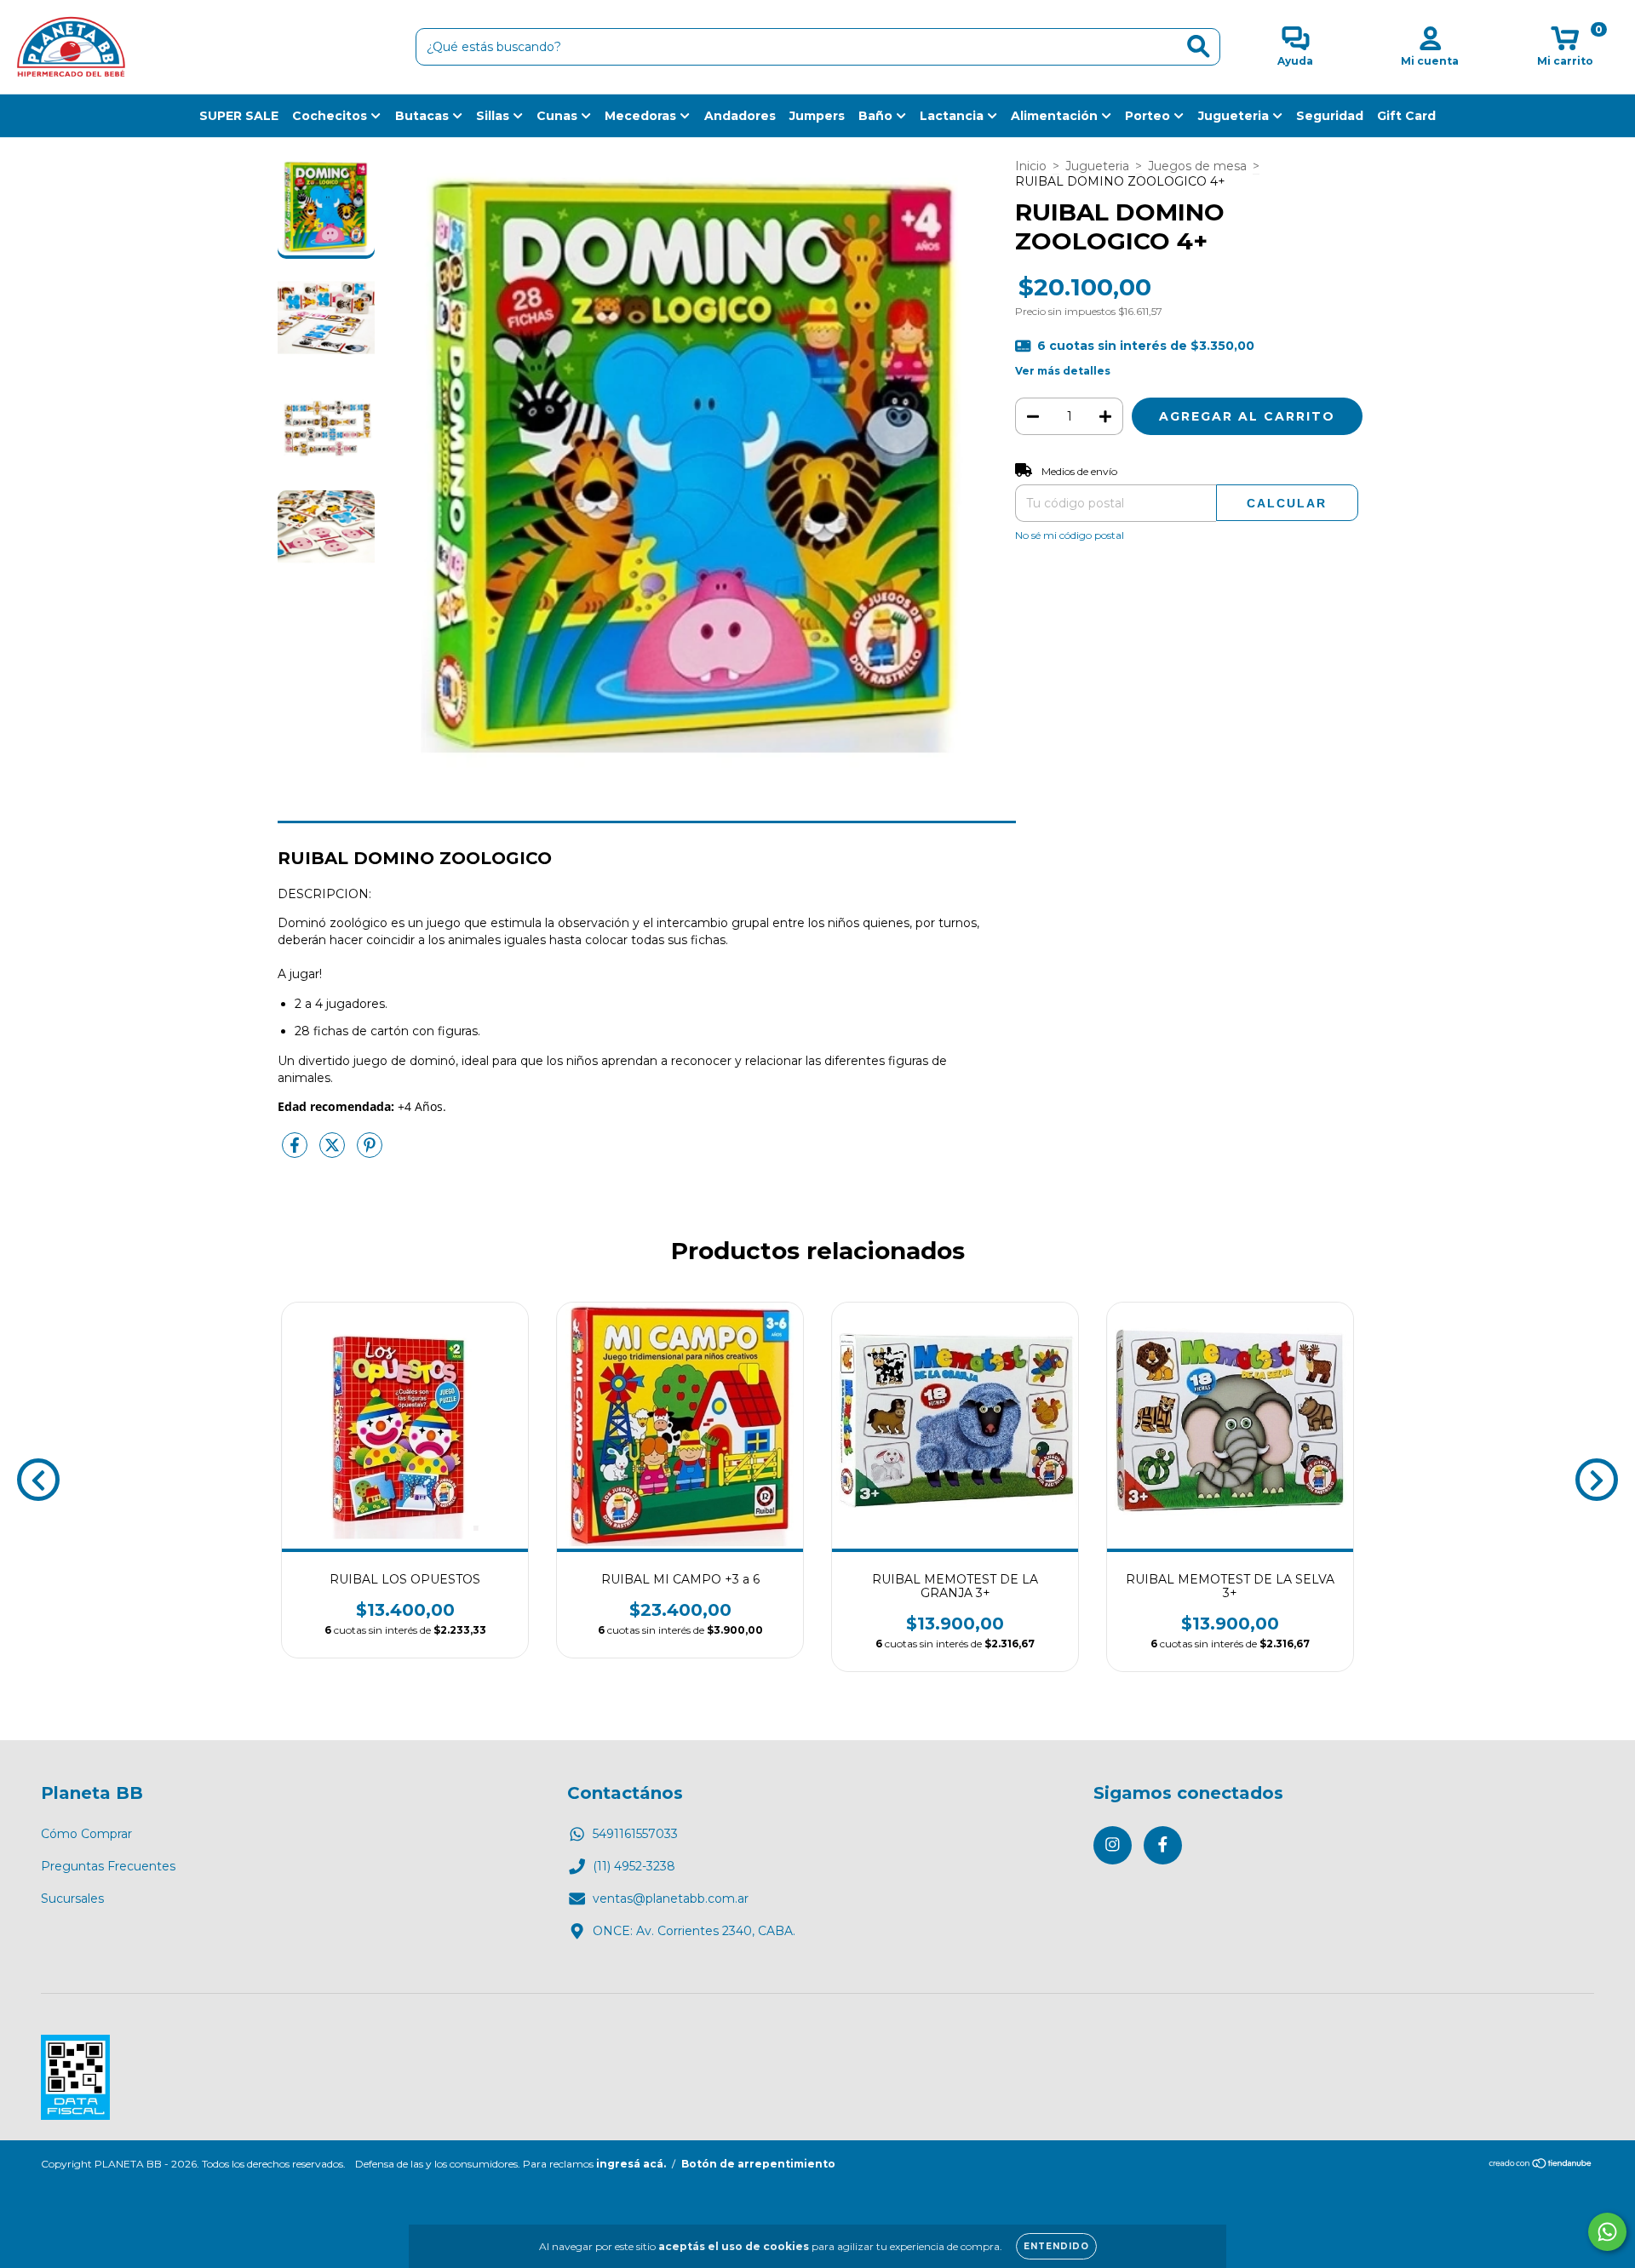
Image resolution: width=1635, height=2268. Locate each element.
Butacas (424, 116)
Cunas (559, 116)
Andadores (740, 116)
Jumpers (817, 116)
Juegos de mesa (1197, 166)
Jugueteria (1235, 116)
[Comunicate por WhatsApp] (1607, 2232)
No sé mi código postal (1070, 535)
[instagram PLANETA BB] (1113, 1845)
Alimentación (1056, 116)
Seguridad (1330, 116)
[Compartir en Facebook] (296, 1152)
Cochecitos (331, 116)
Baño (877, 116)
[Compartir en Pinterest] (370, 1152)
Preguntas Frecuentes (108, 1866)
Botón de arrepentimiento (758, 2164)
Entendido (1056, 2246)
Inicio (1031, 166)
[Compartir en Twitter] (334, 1152)
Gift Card (1406, 116)
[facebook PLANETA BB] (1163, 1845)
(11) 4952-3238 (634, 1866)
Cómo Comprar (86, 1834)
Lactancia (953, 116)
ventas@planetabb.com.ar (671, 1899)
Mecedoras (642, 116)
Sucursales (72, 1899)
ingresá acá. (631, 2164)
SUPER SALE (239, 116)
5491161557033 (635, 1834)
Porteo (1149, 116)
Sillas (494, 116)
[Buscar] (1199, 46)
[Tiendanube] (1541, 2165)
